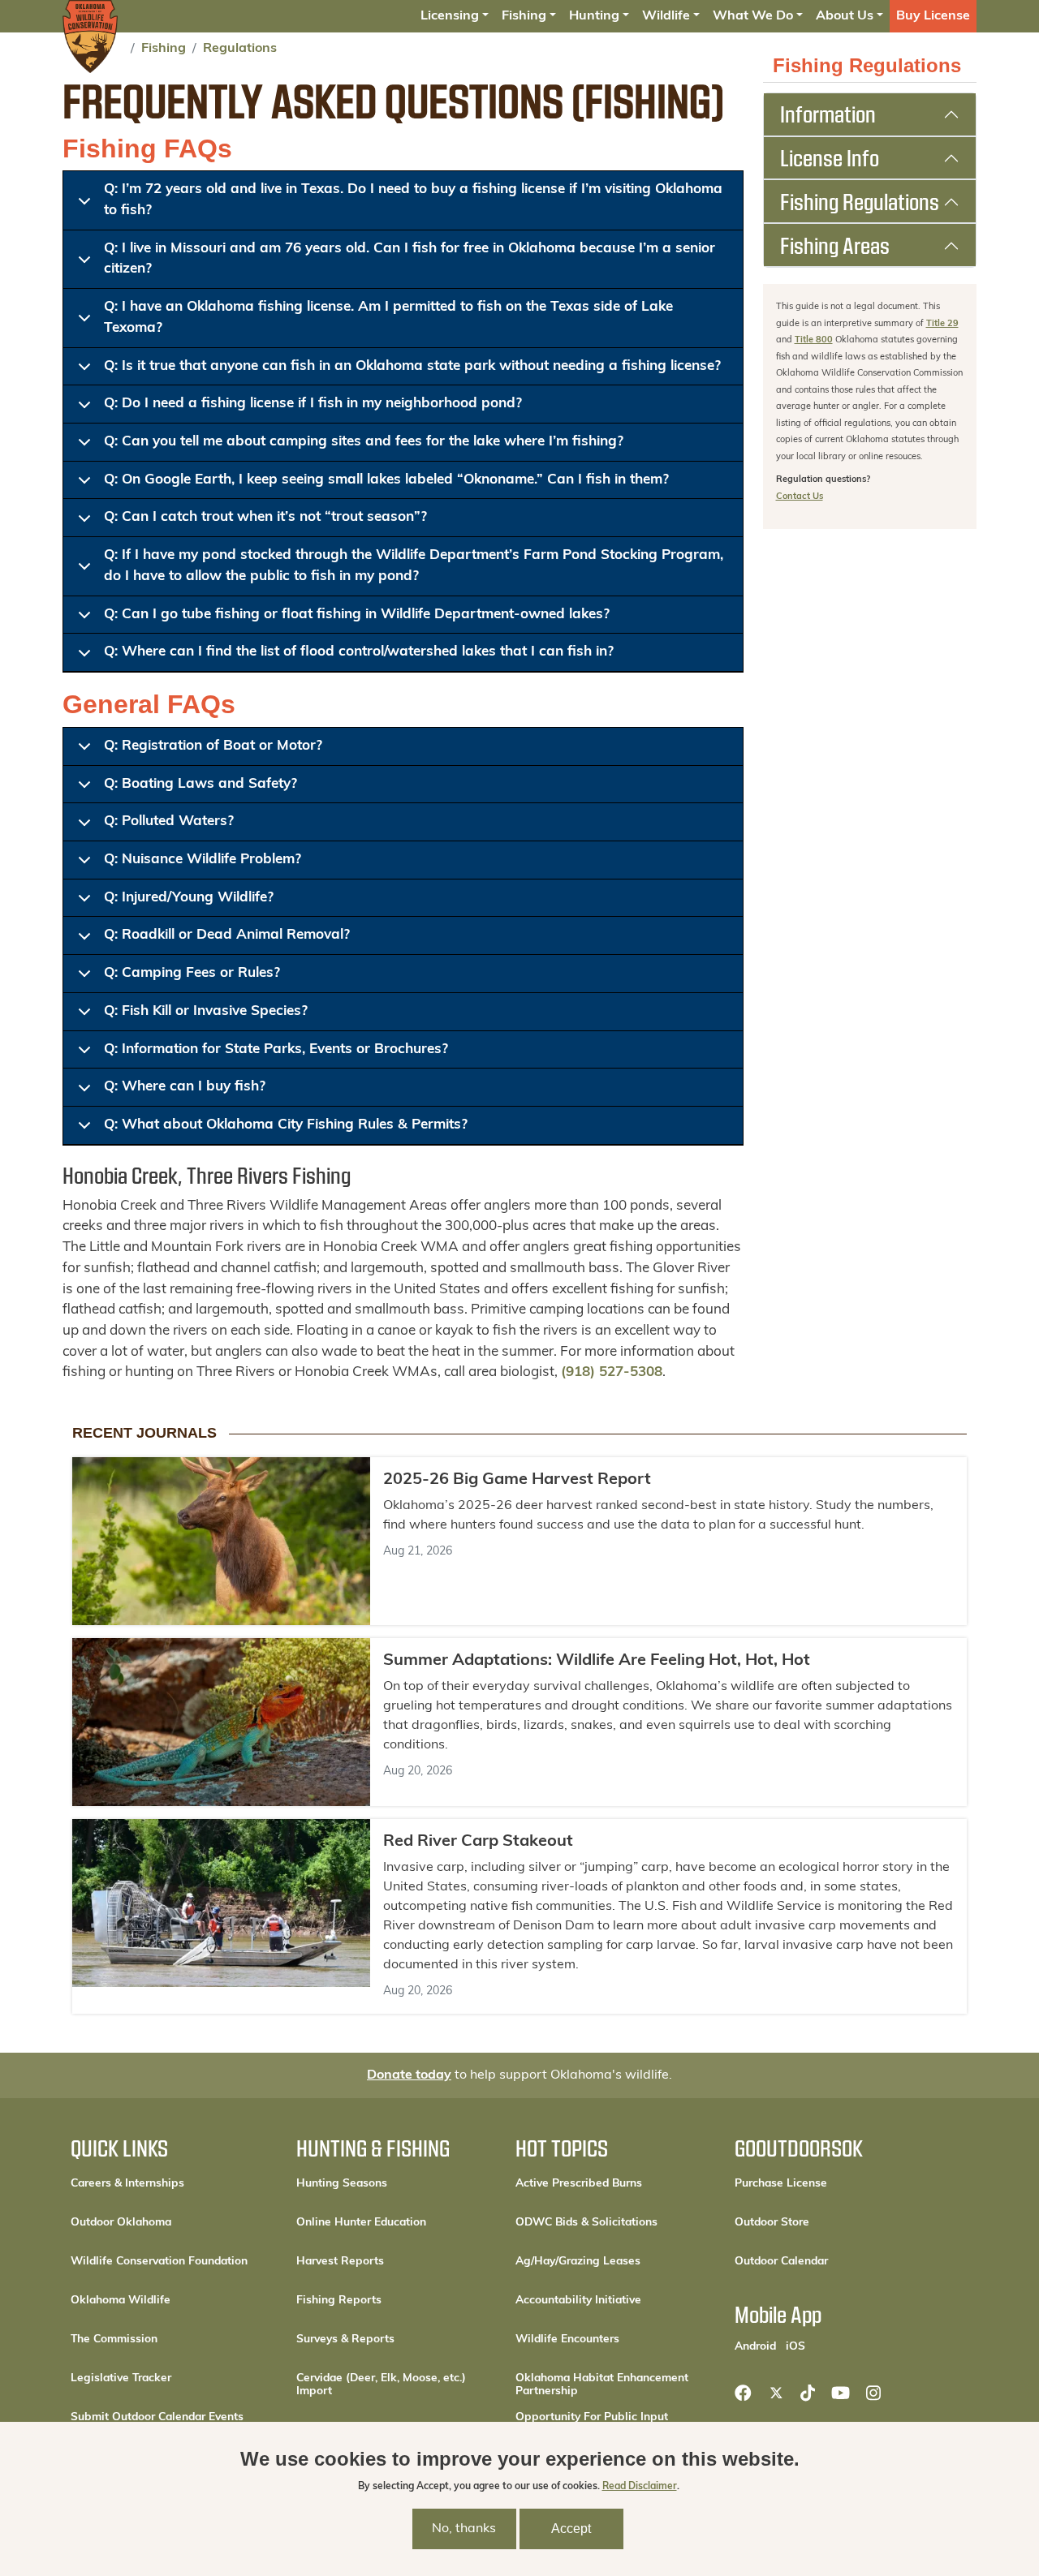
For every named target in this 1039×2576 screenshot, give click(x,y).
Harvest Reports (340, 2262)
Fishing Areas (835, 245)
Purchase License (833, 2183)
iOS (795, 2346)
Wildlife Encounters (567, 2339)
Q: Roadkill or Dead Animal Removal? (227, 935)
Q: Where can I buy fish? (185, 1087)
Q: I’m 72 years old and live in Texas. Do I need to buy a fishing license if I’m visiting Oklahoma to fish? (413, 200)
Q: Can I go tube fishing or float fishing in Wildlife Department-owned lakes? (357, 615)
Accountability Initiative (578, 2301)
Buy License (933, 16)
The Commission (114, 2339)
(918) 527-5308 (612, 1372)
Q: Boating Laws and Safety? (200, 784)
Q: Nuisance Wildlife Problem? (203, 860)
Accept (571, 2529)
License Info (830, 157)
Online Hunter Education (361, 2223)
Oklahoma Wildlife (121, 2301)
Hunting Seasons (342, 2184)
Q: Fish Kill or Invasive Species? (206, 1011)
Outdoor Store (827, 2222)
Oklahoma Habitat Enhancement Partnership (602, 2385)
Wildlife (666, 16)
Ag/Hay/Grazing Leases (578, 2262)
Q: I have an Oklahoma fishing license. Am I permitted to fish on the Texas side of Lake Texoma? (388, 318)
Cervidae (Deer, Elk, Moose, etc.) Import (381, 2385)
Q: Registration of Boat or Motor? (213, 746)
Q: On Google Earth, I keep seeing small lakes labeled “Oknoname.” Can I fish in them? (386, 480)
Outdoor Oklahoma (121, 2223)
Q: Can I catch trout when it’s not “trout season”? (265, 517)
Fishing (524, 16)
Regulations (240, 49)
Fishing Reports (339, 2301)
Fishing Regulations (860, 201)
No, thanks (464, 2530)
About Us (845, 16)
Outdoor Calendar (833, 2261)
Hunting (594, 16)
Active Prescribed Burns (579, 2184)
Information (828, 114)
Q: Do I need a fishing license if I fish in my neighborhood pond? (313, 404)
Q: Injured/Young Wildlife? (189, 898)
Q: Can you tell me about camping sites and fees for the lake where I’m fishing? (364, 442)
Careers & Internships (127, 2184)
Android (755, 2346)
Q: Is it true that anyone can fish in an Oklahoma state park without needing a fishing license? (412, 366)
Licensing (450, 16)
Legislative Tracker (121, 2378)
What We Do (753, 16)
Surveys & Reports (345, 2339)
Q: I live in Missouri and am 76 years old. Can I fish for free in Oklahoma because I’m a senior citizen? (410, 259)
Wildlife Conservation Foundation (159, 2262)
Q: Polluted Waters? (169, 821)
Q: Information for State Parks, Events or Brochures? (276, 1049)
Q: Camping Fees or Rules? (192, 973)
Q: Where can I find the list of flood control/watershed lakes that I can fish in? (359, 652)
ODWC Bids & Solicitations (586, 2223)
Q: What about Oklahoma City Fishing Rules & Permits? (286, 1125)
